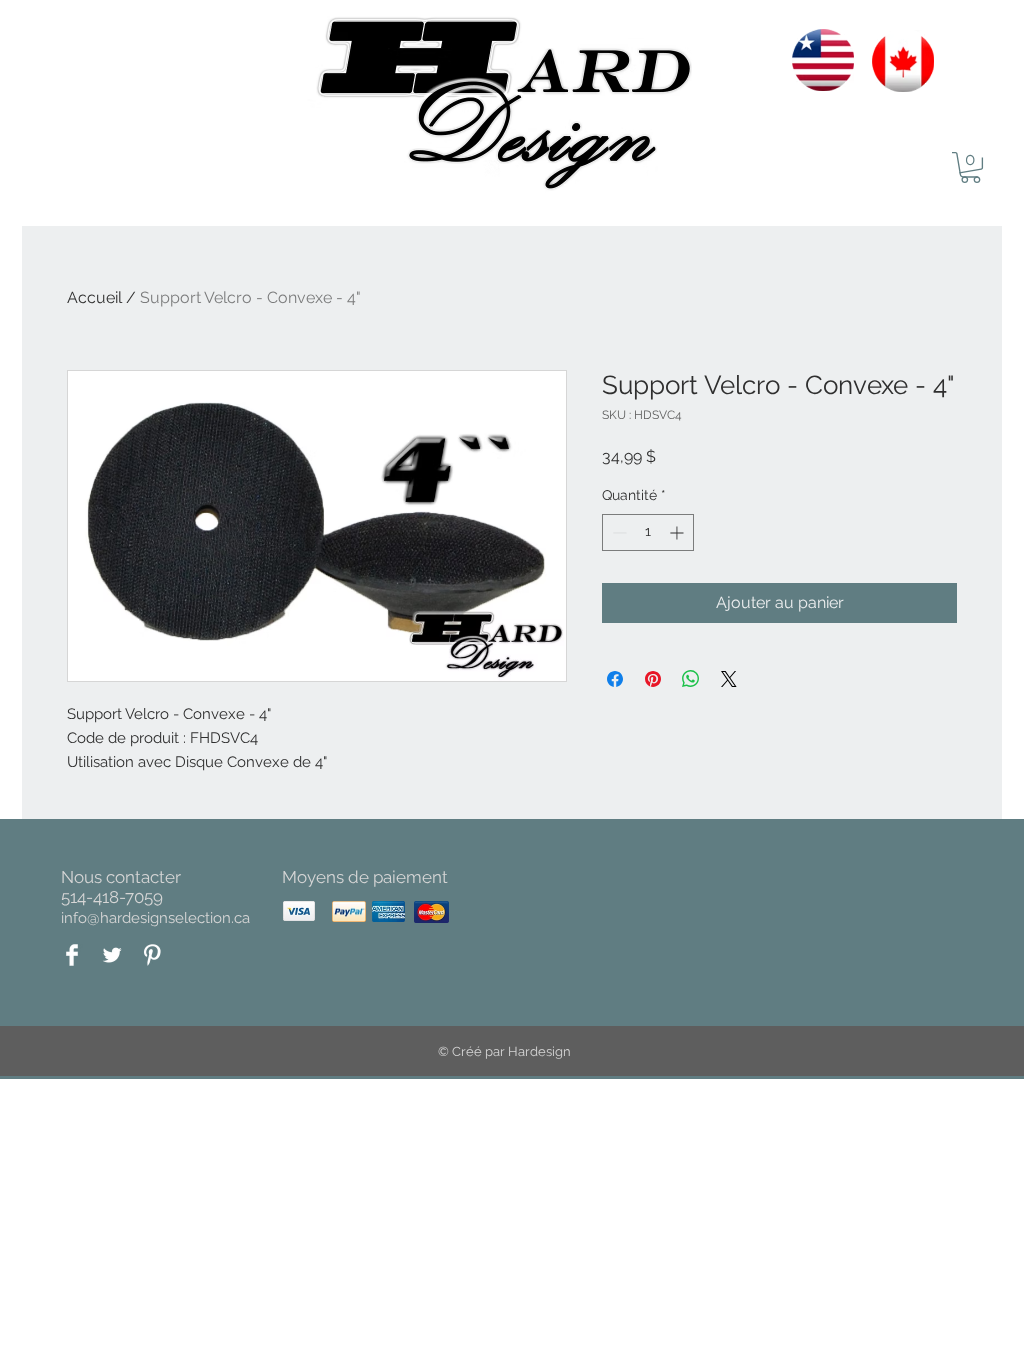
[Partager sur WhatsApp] (691, 679)
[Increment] (678, 532)
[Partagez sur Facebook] (615, 679)
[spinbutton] (648, 532)
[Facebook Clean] (72, 955)
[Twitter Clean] (112, 955)
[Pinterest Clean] (152, 955)
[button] (970, 167)
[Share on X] (729, 679)
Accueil (94, 297)
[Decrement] (617, 532)
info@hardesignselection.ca (155, 918)
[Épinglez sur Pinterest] (653, 679)
